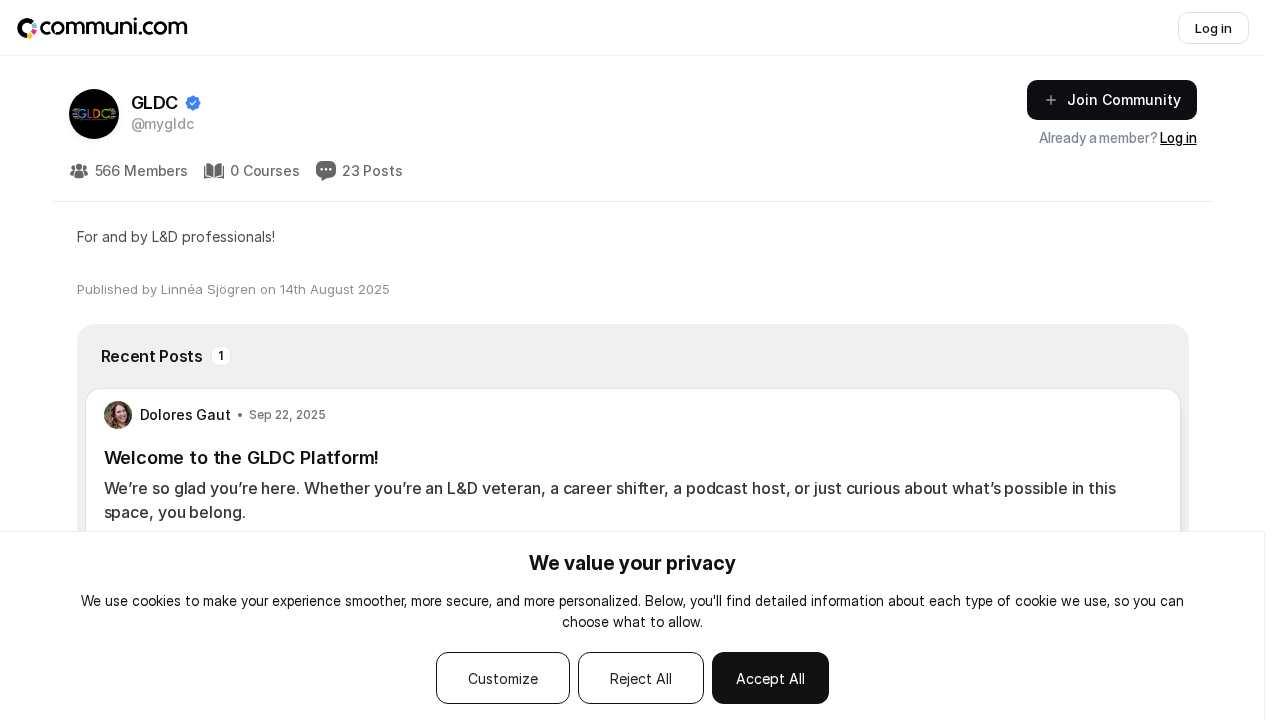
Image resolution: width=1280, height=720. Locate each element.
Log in (1178, 137)
